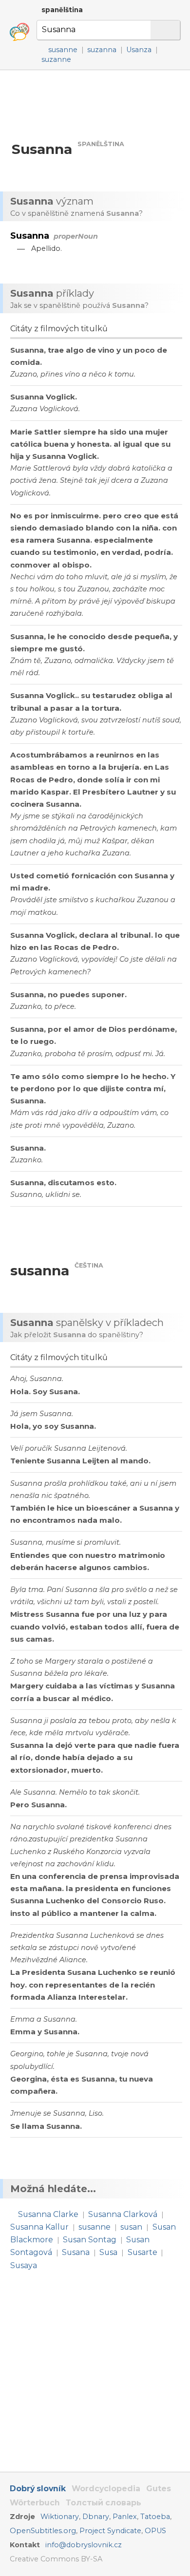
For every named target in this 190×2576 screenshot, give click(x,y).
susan (131, 2227)
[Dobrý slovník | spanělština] (19, 32)
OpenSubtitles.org (43, 2531)
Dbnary (96, 2517)
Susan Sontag (90, 2240)
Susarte (142, 2252)
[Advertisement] (95, 105)
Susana (76, 2252)
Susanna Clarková (123, 2214)
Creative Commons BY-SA (56, 2559)
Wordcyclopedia (106, 2489)
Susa (108, 2252)
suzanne (56, 59)
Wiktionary (60, 2517)
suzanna (102, 50)
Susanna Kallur (39, 2227)
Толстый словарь (104, 2503)
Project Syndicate (110, 2531)
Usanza (139, 50)
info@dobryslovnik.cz (84, 2545)
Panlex (125, 2517)
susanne (63, 50)
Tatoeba (155, 2517)
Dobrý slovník (38, 2489)
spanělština (62, 10)
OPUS (155, 2531)
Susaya (24, 2265)
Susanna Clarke (48, 2214)
